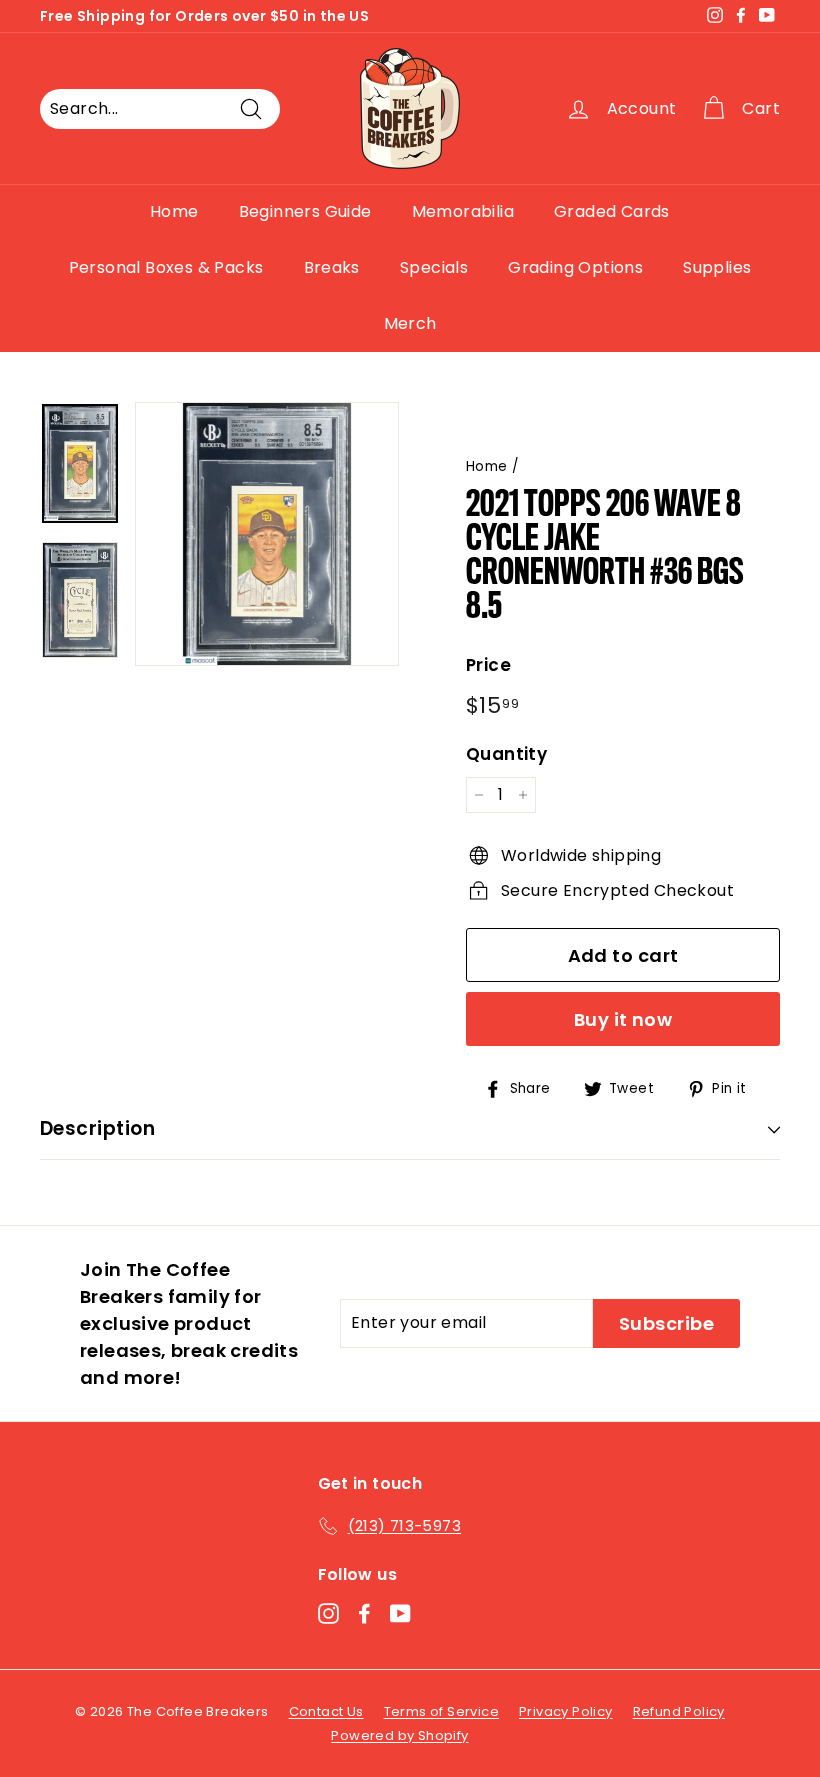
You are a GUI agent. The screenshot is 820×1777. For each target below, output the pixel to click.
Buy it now (623, 1019)
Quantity (506, 754)
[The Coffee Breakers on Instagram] (328, 1613)
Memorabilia (463, 211)
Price (488, 665)
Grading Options (575, 267)
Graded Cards (612, 211)
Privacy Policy (566, 1711)
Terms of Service (441, 1711)
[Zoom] (267, 534)
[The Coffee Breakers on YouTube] (400, 1613)
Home (174, 211)
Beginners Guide (305, 211)
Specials (434, 267)
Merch (410, 323)
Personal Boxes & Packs (166, 267)
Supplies (717, 267)
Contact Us (326, 1711)
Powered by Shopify (399, 1735)
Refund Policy (679, 1711)
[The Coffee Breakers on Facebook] (364, 1613)
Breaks (332, 267)
